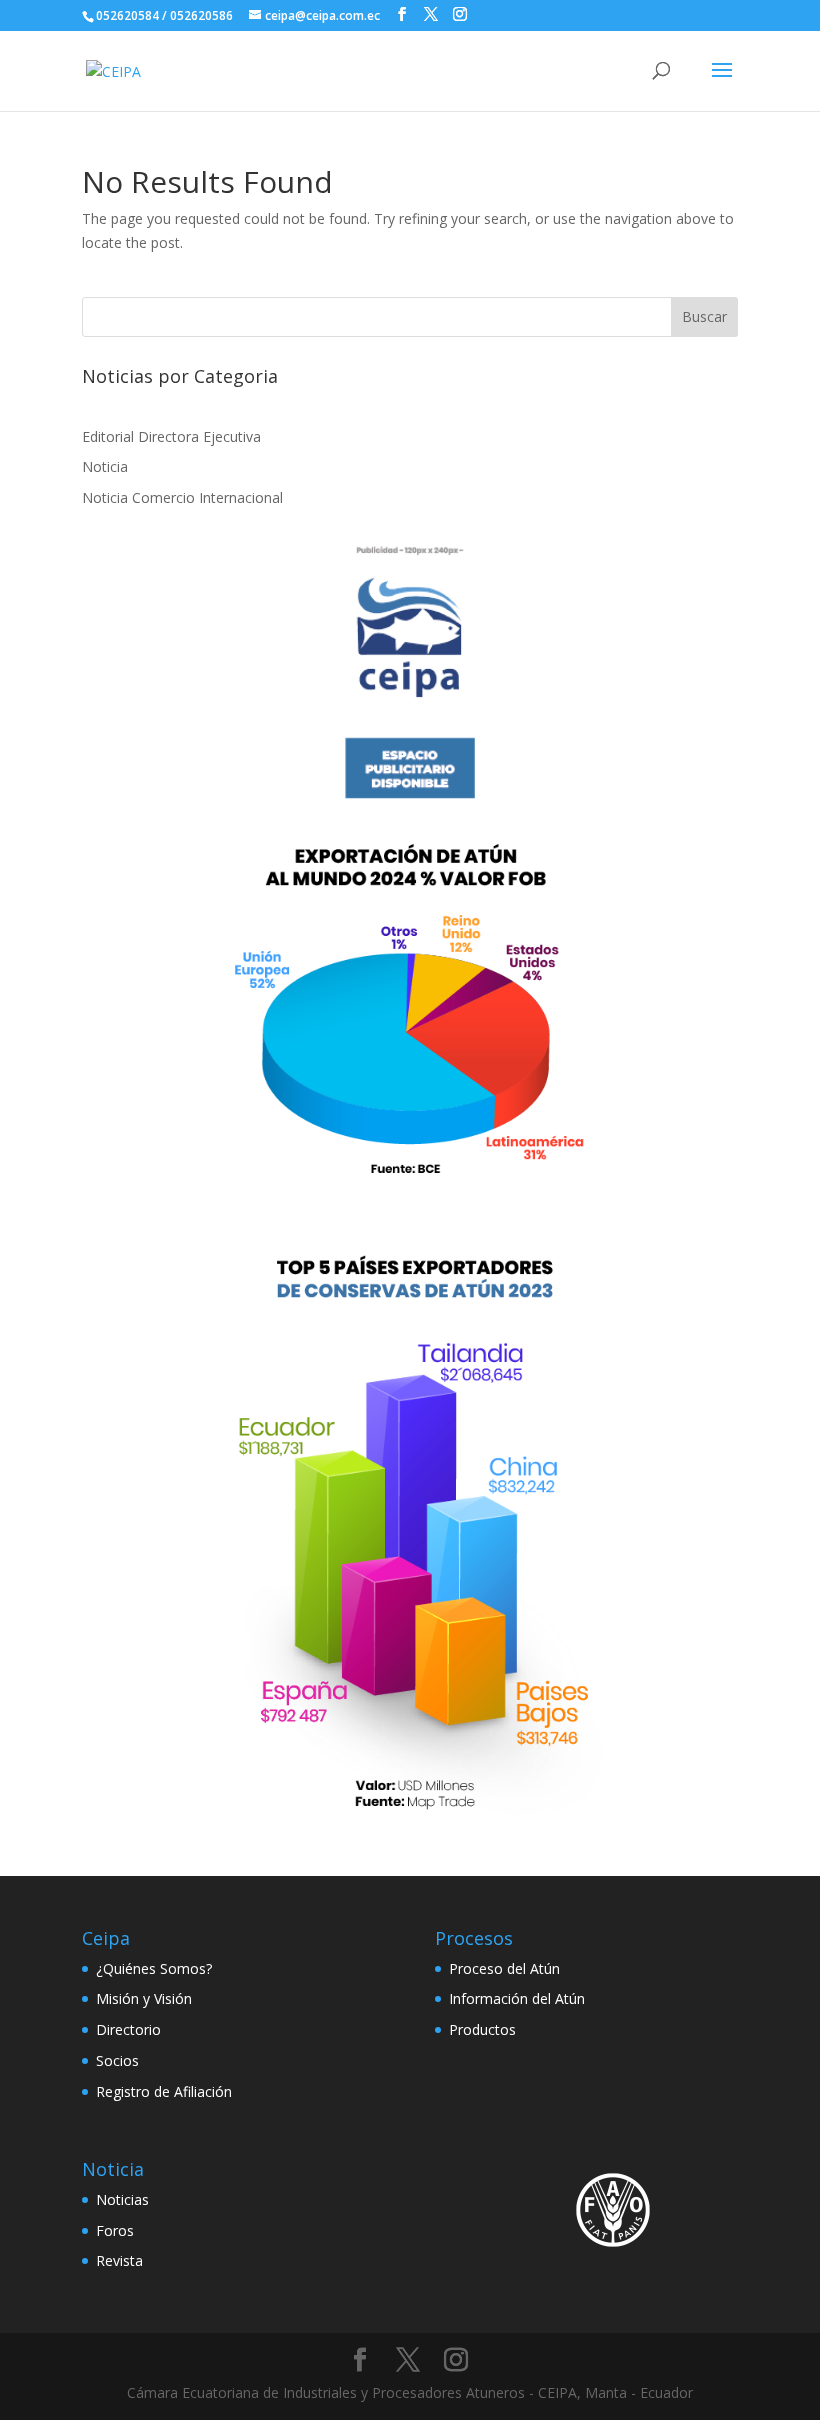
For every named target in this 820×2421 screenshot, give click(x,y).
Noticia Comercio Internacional (182, 497)
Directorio (128, 2029)
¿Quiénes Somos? (154, 1968)
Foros (115, 2230)
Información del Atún (517, 1998)
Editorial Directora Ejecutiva (171, 436)
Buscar (704, 316)
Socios (117, 2060)
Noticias (122, 2199)
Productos (482, 2029)
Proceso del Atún (504, 1968)
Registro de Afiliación (164, 2091)
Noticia (105, 466)
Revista (119, 2260)
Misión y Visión (144, 1998)
